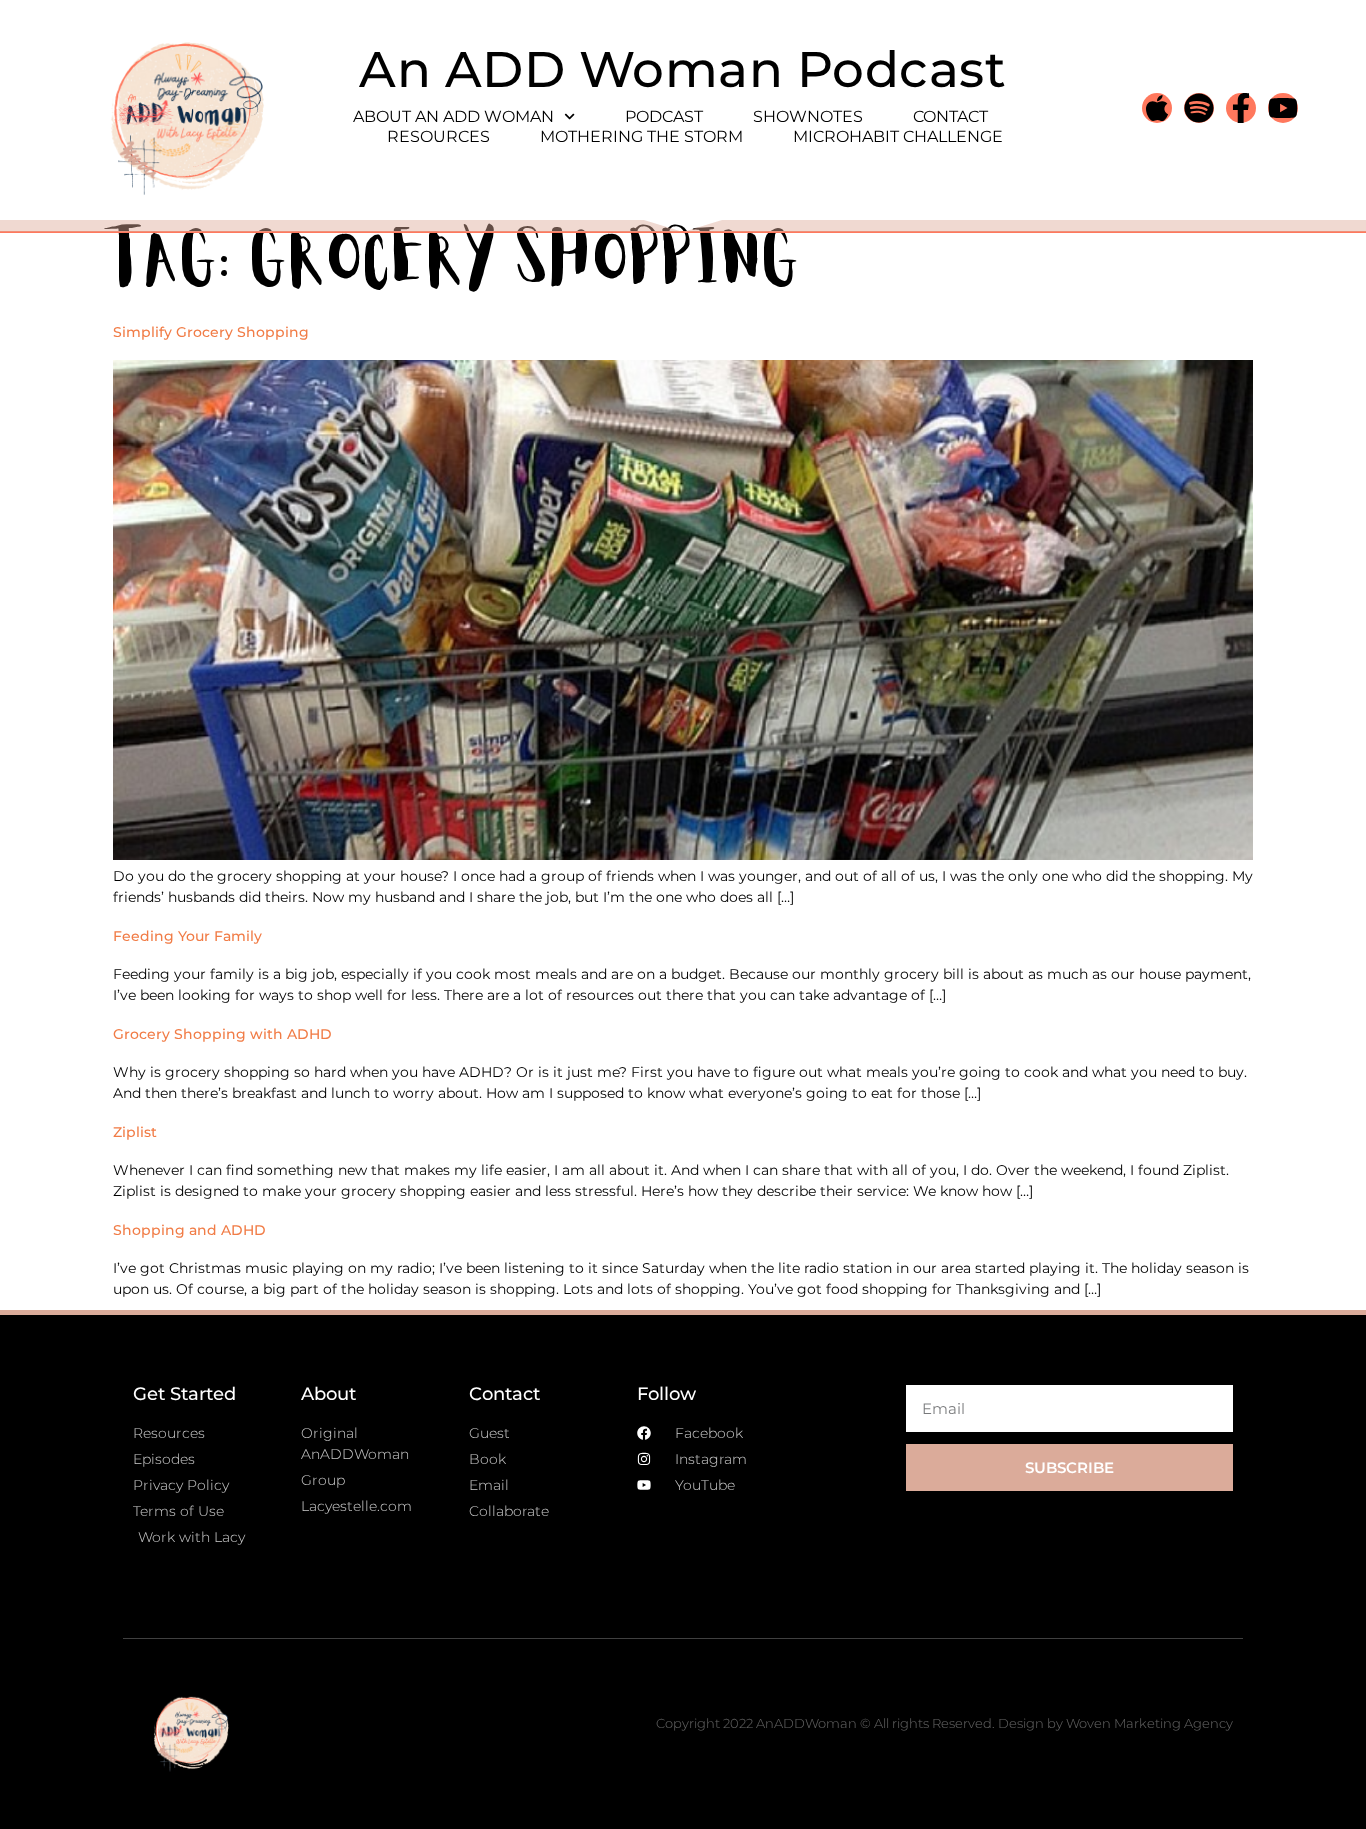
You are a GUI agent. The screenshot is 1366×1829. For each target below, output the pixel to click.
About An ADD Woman (453, 116)
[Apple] (1157, 108)
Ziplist (135, 1132)
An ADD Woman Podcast (682, 69)
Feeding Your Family (187, 936)
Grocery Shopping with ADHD (222, 1034)
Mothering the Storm (641, 136)
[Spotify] (1199, 108)
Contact (950, 116)
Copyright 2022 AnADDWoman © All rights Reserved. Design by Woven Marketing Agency (944, 1723)
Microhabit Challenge (898, 136)
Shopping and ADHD (189, 1230)
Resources (438, 136)
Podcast (664, 116)
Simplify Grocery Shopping (211, 332)
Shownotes (808, 116)
